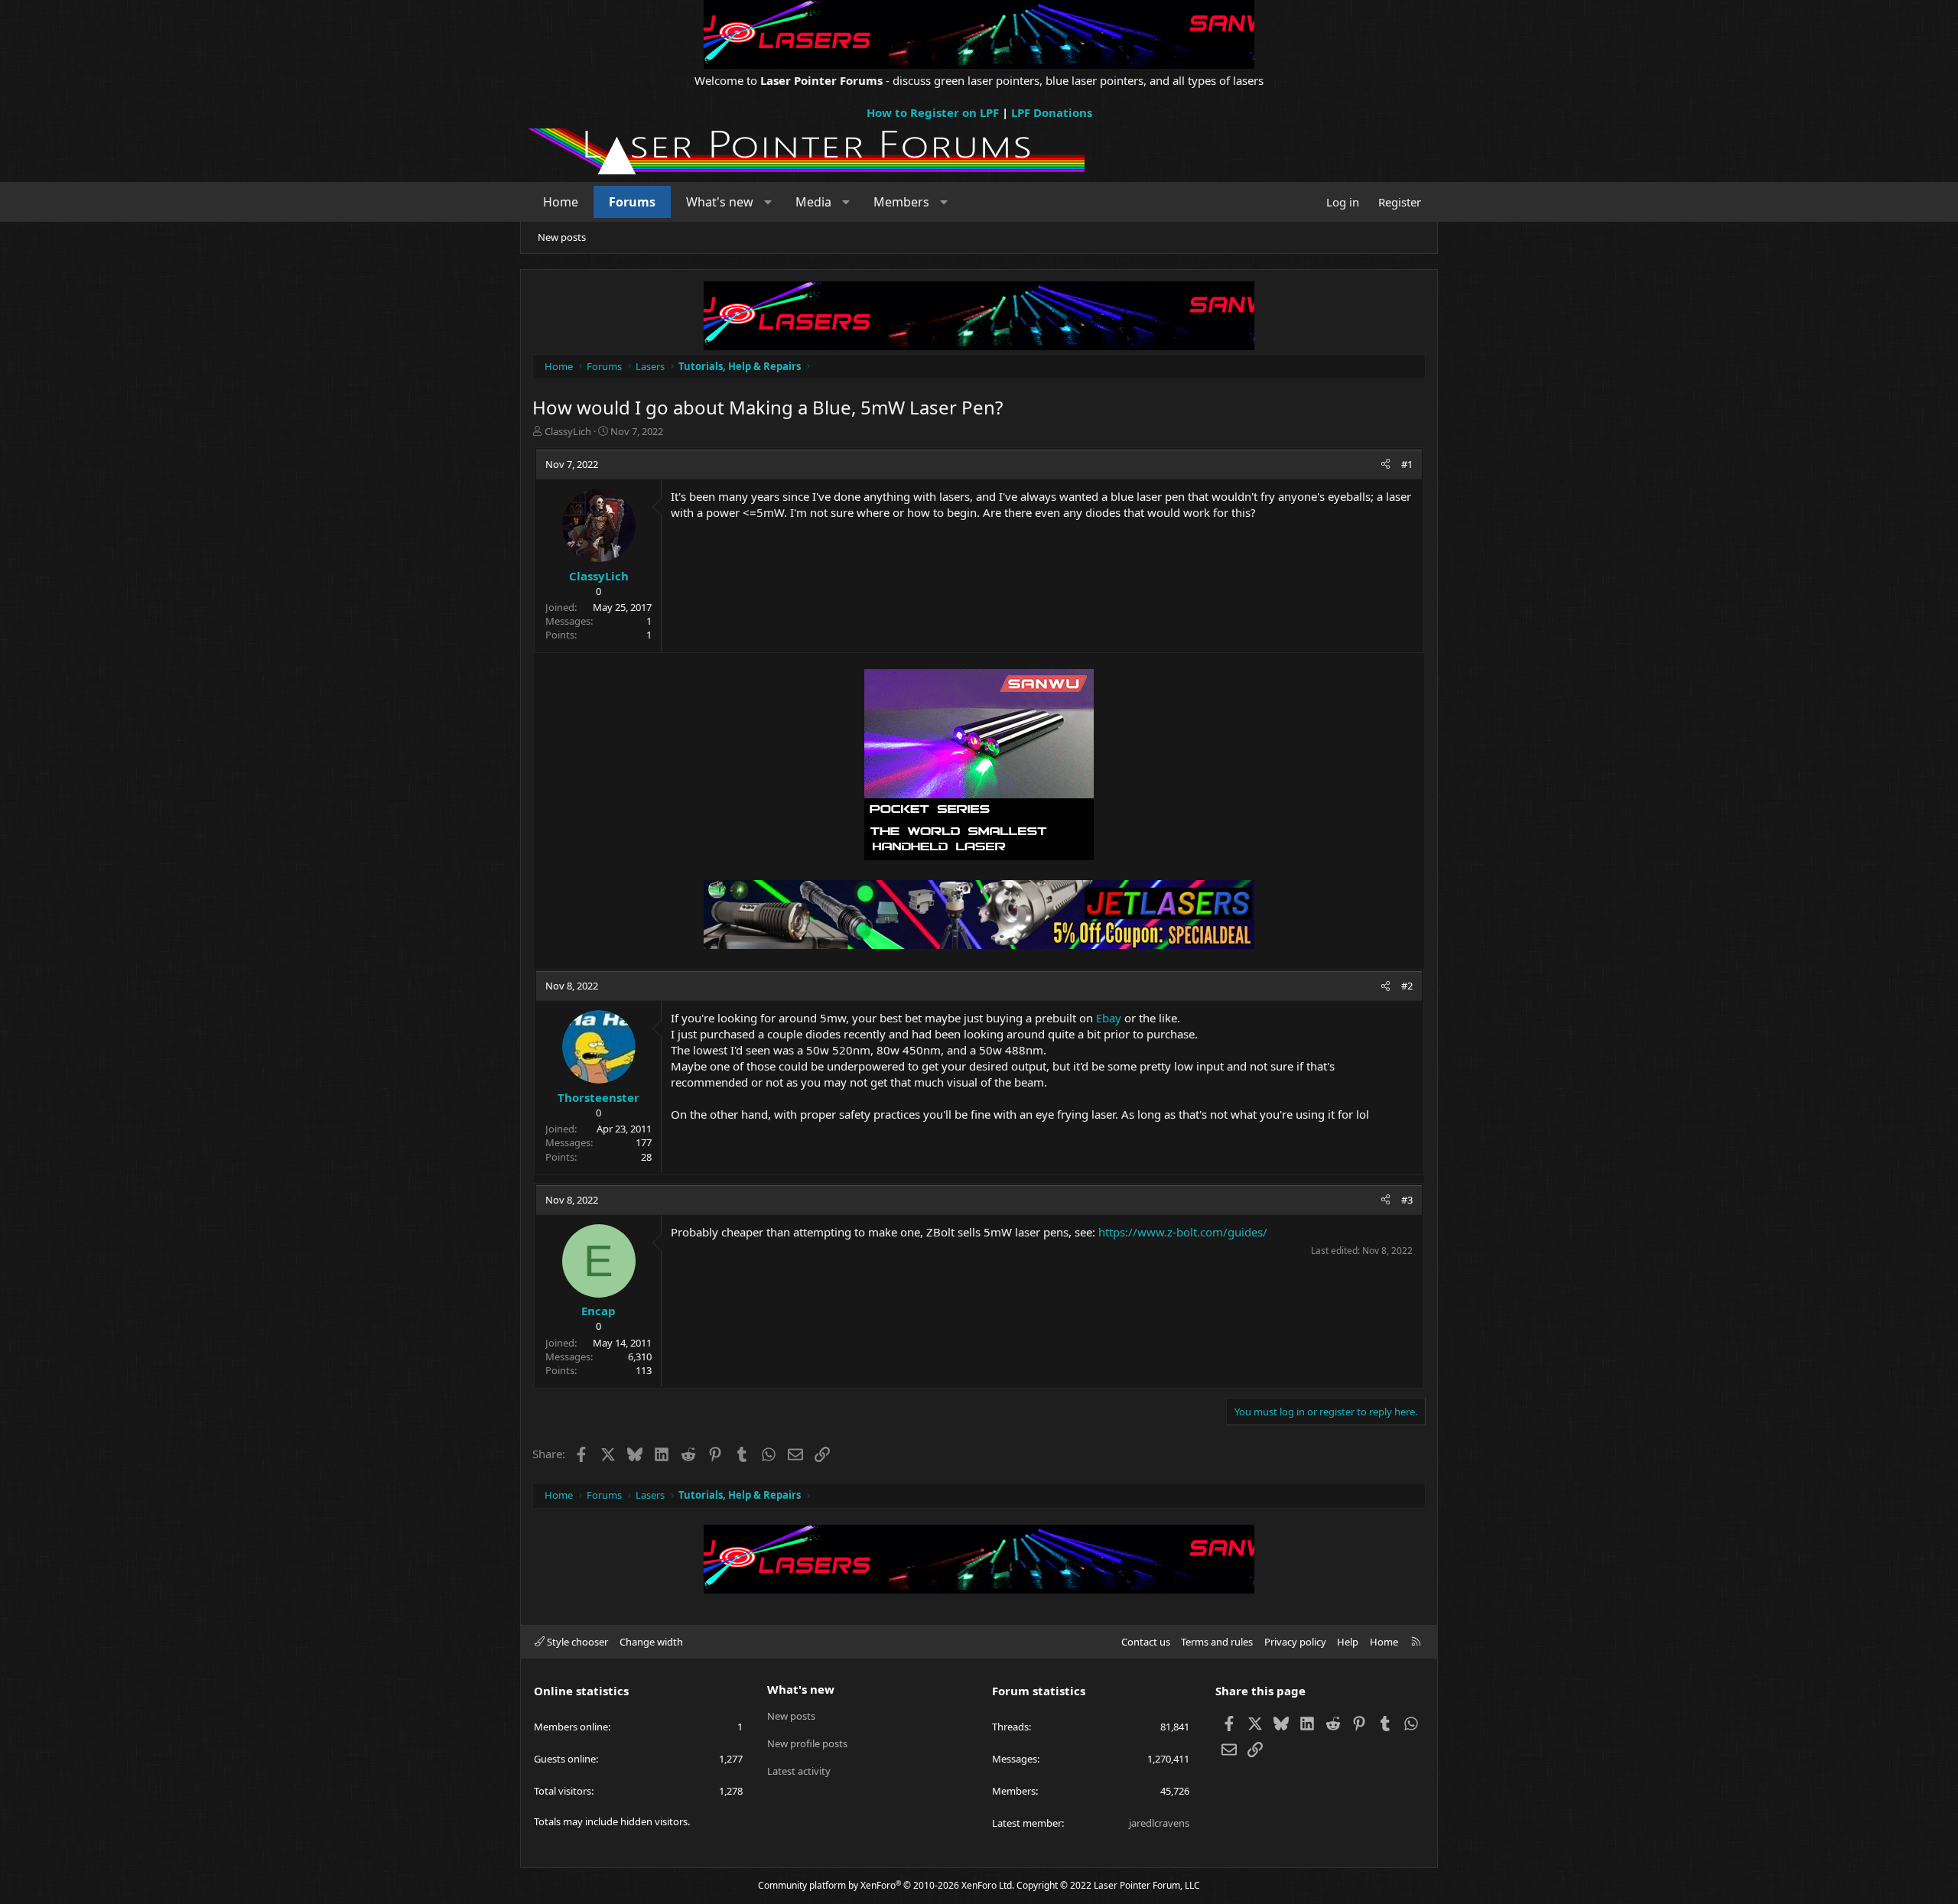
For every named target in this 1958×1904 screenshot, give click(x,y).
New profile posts (807, 1743)
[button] (768, 202)
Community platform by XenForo (886, 1885)
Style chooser (576, 1642)
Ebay (1109, 1018)
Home (561, 202)
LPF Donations (1052, 112)
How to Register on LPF (933, 112)
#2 (1407, 986)
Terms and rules (1217, 1642)
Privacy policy (1295, 1642)
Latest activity (799, 1771)
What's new (720, 202)
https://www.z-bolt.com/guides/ (1183, 1232)
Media (813, 202)
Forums (632, 202)
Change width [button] (651, 1642)
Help (1348, 1642)
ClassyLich (568, 431)
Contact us (1146, 1642)
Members (901, 202)
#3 (1407, 1200)
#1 (1407, 464)
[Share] (1386, 464)
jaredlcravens (1159, 1823)
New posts (562, 237)
